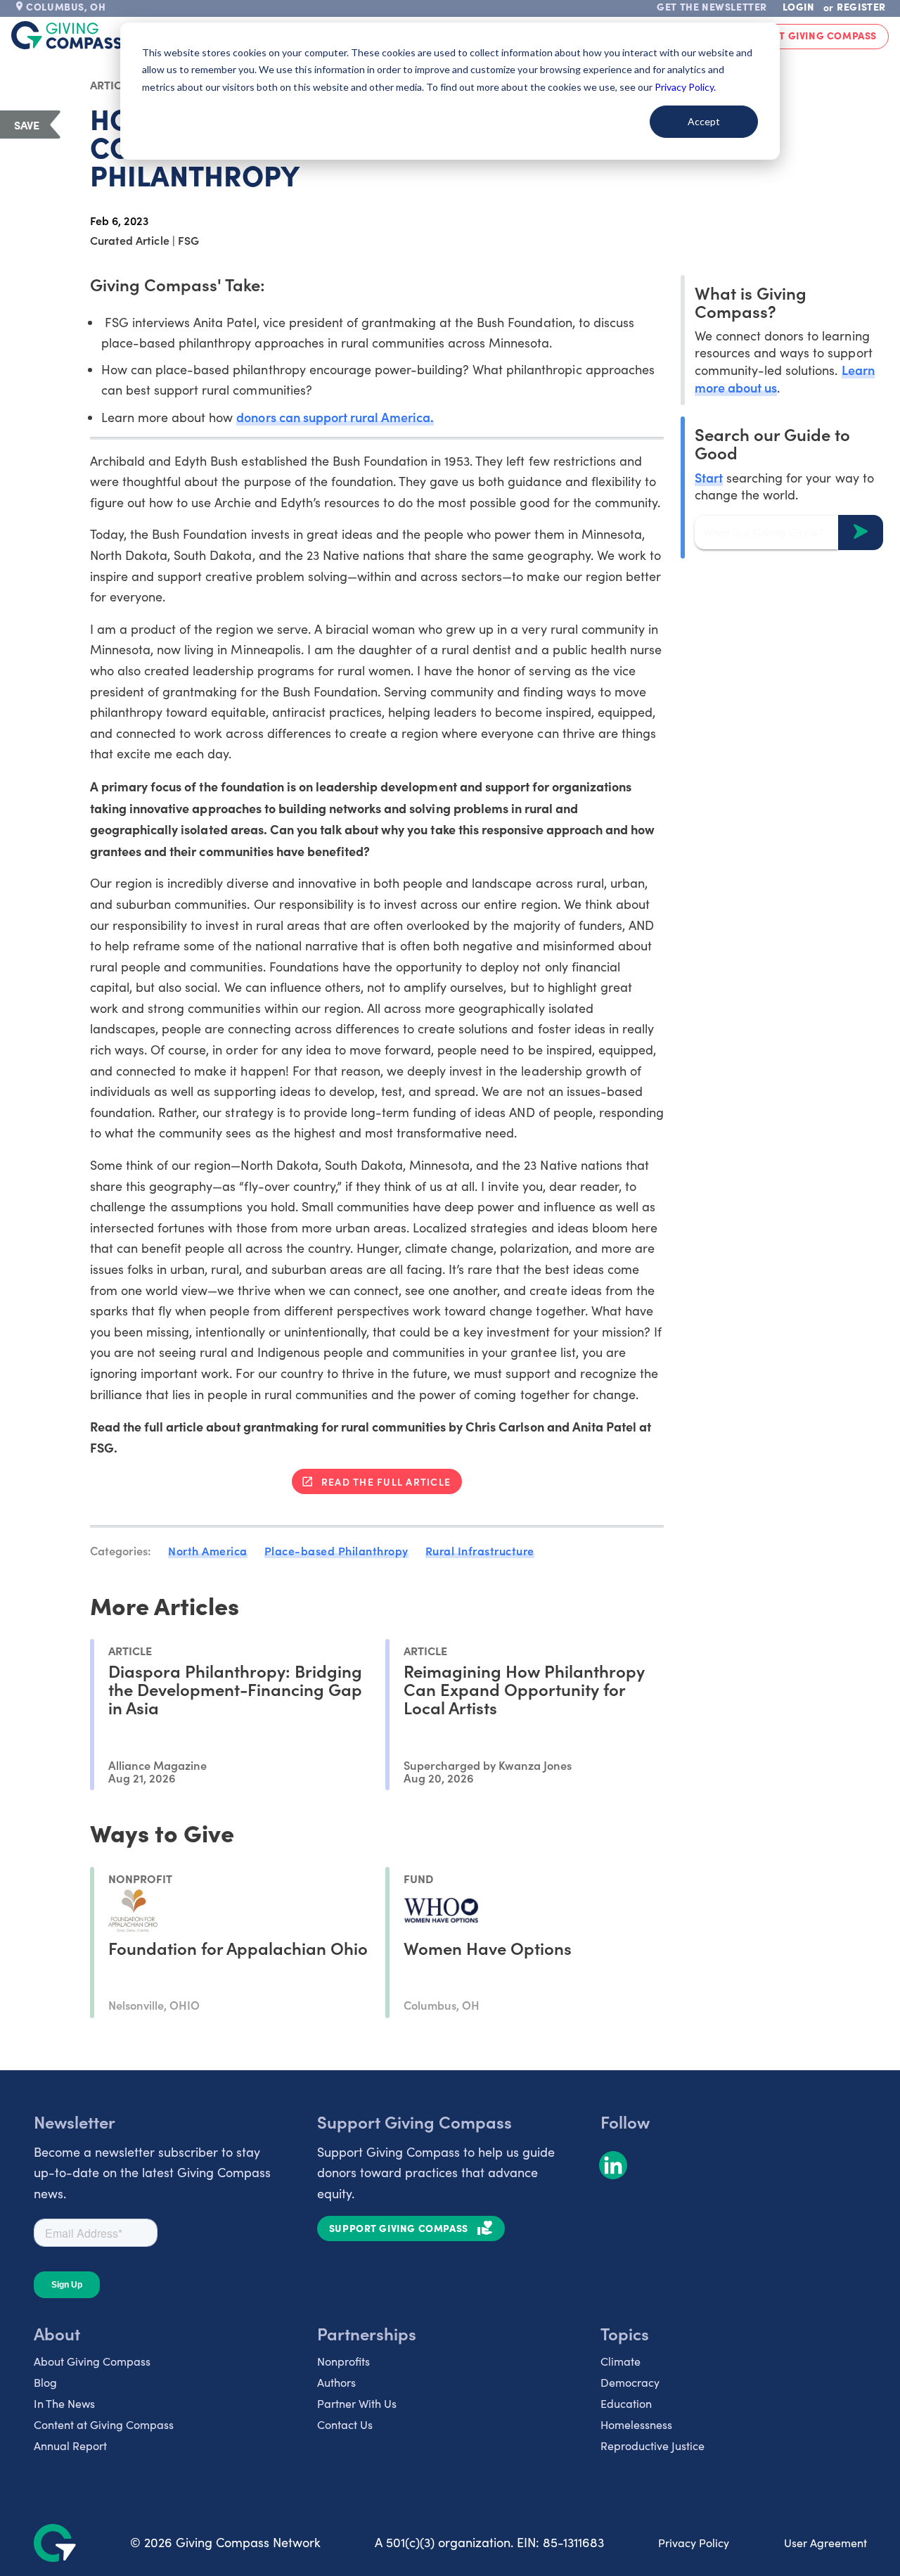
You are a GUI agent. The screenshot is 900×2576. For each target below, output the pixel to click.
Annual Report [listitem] (70, 2446)
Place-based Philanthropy (336, 1550)
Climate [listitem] (621, 2361)
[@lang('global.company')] (67, 35)
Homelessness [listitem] (636, 2424)
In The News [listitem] (64, 2403)
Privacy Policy (694, 2543)
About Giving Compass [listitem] (92, 2361)
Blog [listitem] (45, 2382)
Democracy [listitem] (630, 2382)
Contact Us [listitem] (345, 2424)
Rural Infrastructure (480, 1550)
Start (709, 477)
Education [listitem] (626, 2403)
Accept (704, 121)
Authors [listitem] (336, 2382)
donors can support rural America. (335, 417)
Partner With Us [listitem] (357, 2403)
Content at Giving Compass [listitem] (104, 2424)
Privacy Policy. (685, 87)
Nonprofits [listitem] (343, 2361)
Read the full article (386, 1481)
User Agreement (825, 2543)
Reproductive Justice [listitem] (652, 2446)
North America (208, 1550)
